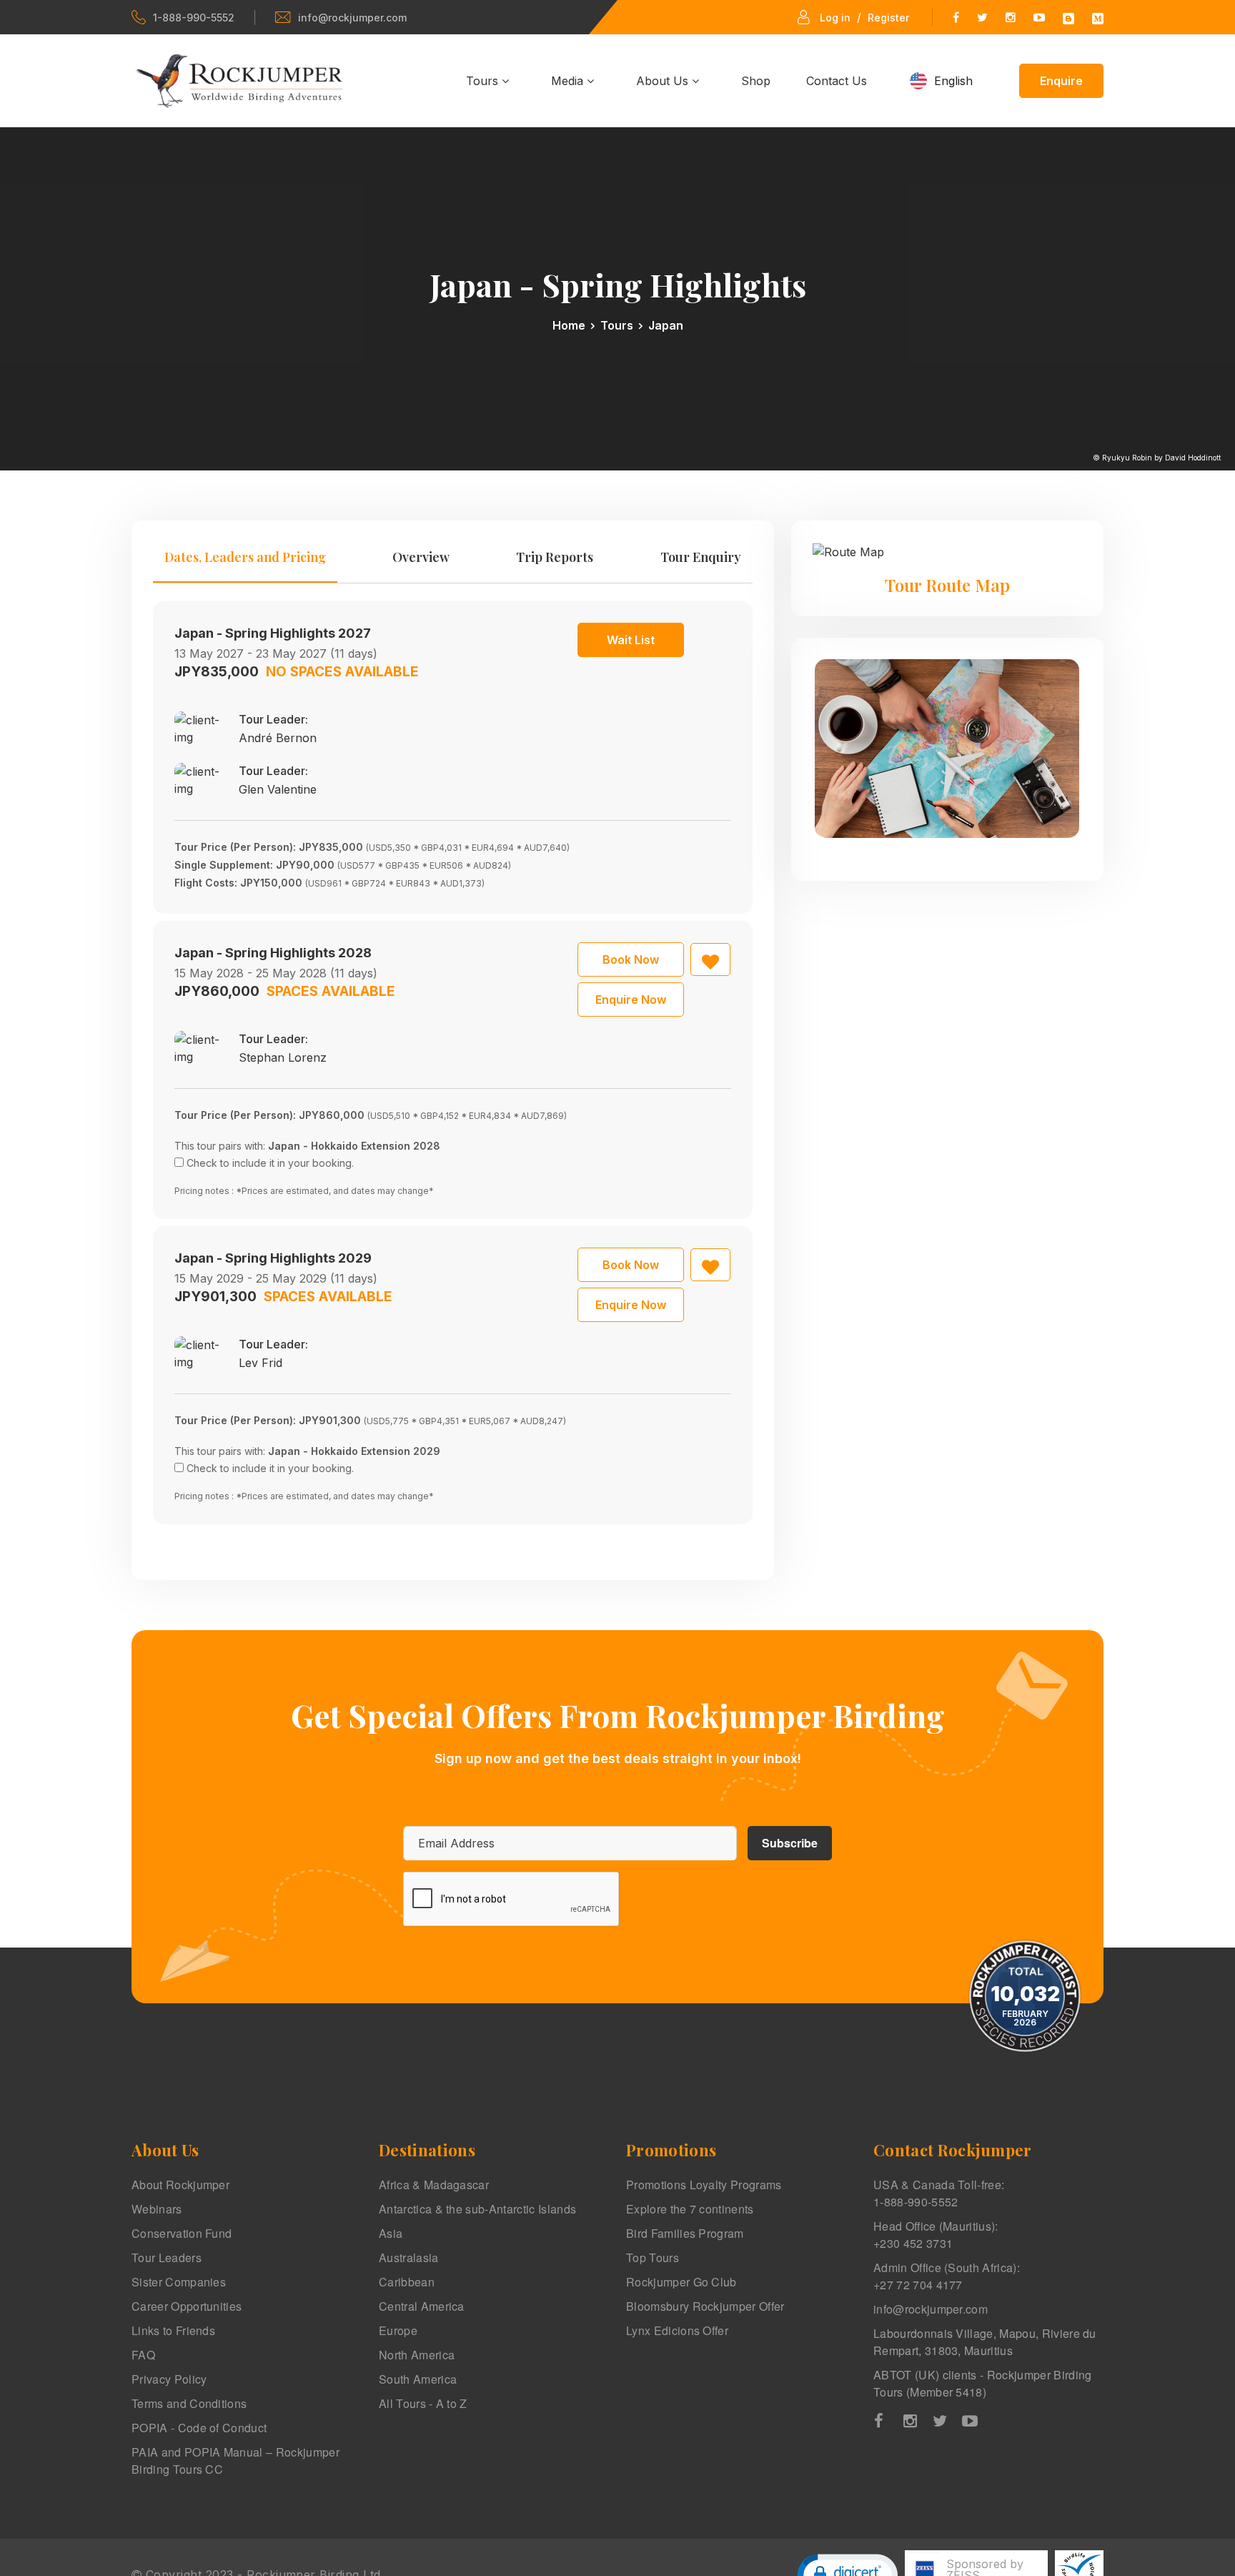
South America (418, 2379)
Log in (835, 18)
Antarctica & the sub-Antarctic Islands (477, 2209)
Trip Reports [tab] (555, 557)
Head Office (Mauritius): (936, 2235)
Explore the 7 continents (690, 2209)
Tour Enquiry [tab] (701, 557)
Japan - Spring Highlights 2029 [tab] (273, 1258)
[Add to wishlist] (710, 959)
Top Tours (653, 2257)
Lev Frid (261, 1363)
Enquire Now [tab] (631, 1000)
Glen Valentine (278, 789)
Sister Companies (179, 2282)
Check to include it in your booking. (270, 1163)
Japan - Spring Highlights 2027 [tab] (273, 633)
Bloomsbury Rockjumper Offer (705, 2306)
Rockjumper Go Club (681, 2282)
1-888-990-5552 (194, 18)
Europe (398, 2330)
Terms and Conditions (189, 2403)
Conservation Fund (182, 2233)
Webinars (157, 2209)
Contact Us (837, 81)
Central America (422, 2306)
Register (888, 18)
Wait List (631, 640)
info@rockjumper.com (352, 18)
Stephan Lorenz (283, 1057)
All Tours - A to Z (423, 2403)
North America (417, 2355)
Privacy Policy (169, 2379)
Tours (484, 81)
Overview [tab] (421, 557)
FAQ (143, 2355)
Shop (756, 81)
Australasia (409, 2257)
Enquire (1061, 81)
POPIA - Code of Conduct (199, 2428)
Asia (391, 2233)
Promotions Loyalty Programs (704, 2185)
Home (569, 325)
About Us (664, 81)
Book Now (631, 959)
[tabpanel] (453, 1063)
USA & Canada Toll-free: (939, 2193)
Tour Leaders (167, 2257)
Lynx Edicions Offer (677, 2330)
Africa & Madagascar (434, 2185)
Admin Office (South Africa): (947, 2276)
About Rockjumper (180, 2185)
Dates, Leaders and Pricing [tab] (245, 557)
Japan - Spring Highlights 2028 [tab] (273, 953)
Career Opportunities (187, 2306)
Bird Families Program (685, 2233)
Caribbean (407, 2282)
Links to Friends (173, 2330)
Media (569, 81)
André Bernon (278, 738)
